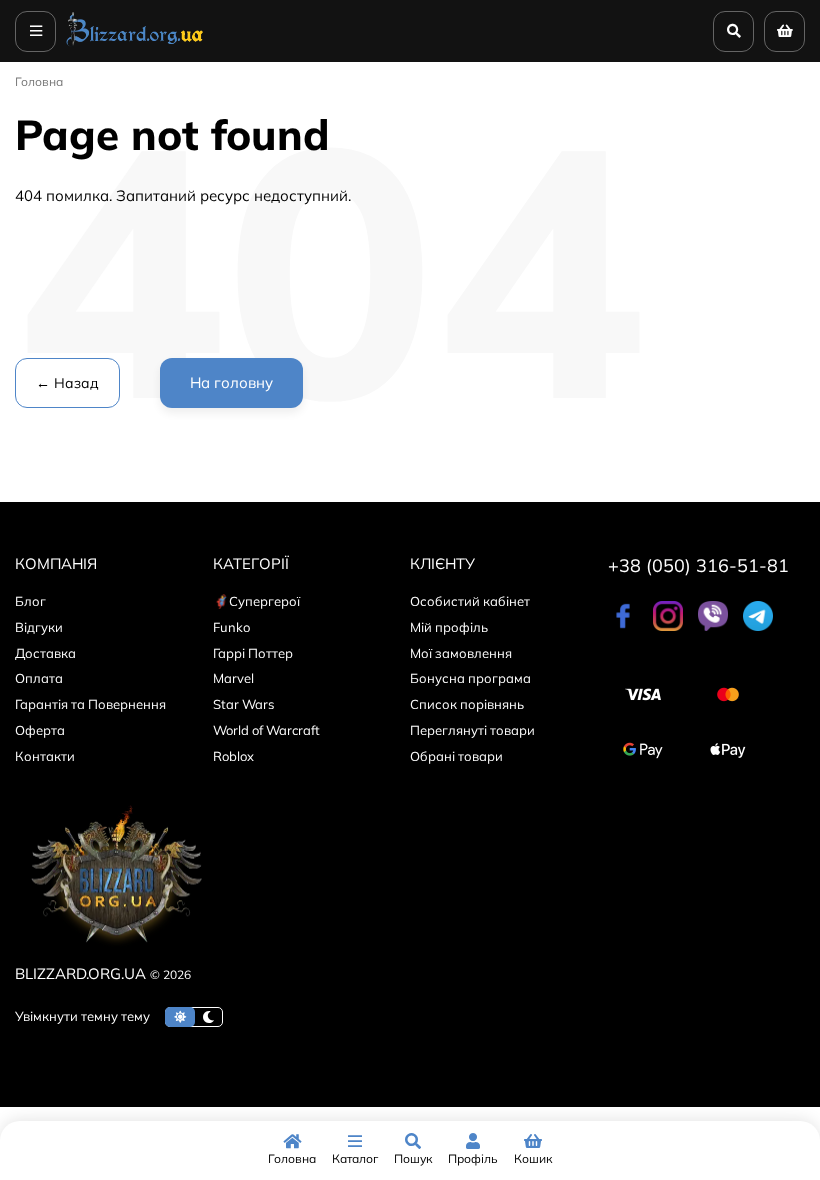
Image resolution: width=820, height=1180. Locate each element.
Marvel (233, 678)
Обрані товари (456, 756)
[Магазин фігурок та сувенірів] (135, 44)
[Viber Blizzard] (713, 626)
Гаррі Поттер (253, 653)
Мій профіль (449, 627)
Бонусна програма (470, 678)
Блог (30, 601)
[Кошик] (784, 31)
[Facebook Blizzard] (623, 626)
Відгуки (39, 627)
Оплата (39, 678)
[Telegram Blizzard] (758, 626)
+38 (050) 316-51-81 (698, 565)
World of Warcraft (266, 730)
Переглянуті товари (472, 730)
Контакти (45, 756)
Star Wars (243, 704)
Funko (231, 627)
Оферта (40, 730)
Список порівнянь (467, 704)
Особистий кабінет (470, 601)
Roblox (233, 756)
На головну (231, 382)
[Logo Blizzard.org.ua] (115, 949)
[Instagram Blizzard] (668, 626)
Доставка (45, 653)
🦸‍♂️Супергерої (256, 601)
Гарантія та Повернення (90, 704)
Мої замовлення (461, 653)
